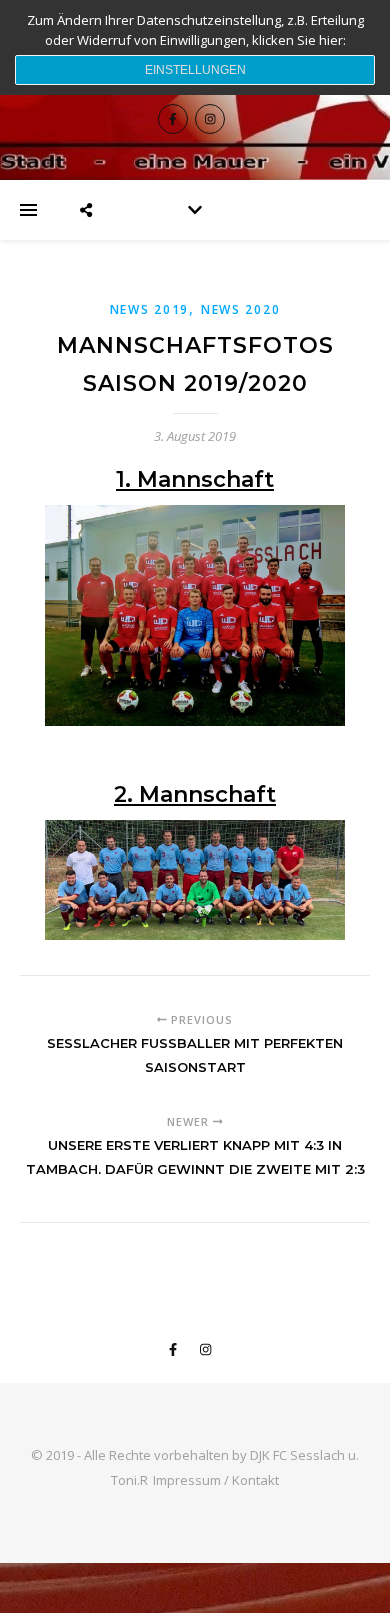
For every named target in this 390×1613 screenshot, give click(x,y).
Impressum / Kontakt (216, 1480)
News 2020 (240, 309)
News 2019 (149, 309)
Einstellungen (195, 70)
